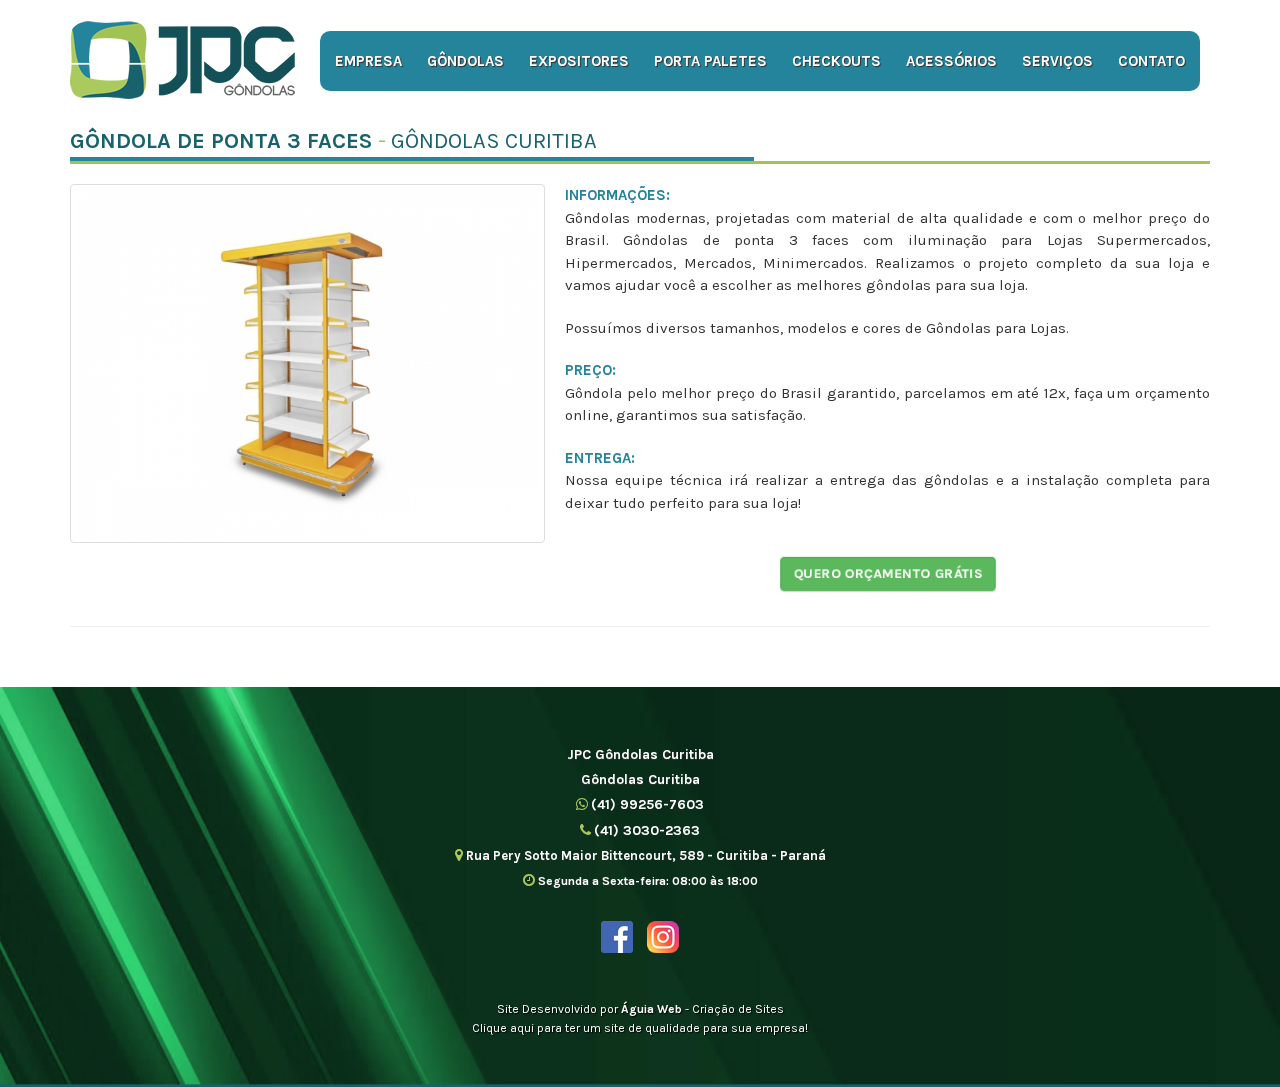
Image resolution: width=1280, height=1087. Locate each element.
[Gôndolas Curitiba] (182, 60)
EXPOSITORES (579, 61)
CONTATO (1151, 61)
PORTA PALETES (710, 61)
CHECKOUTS (836, 61)
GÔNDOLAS (465, 61)
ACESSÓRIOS (951, 61)
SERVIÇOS (1057, 61)
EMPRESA (368, 61)
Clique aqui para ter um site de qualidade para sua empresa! (640, 1028)
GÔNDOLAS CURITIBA (494, 141)
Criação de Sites (738, 1009)
